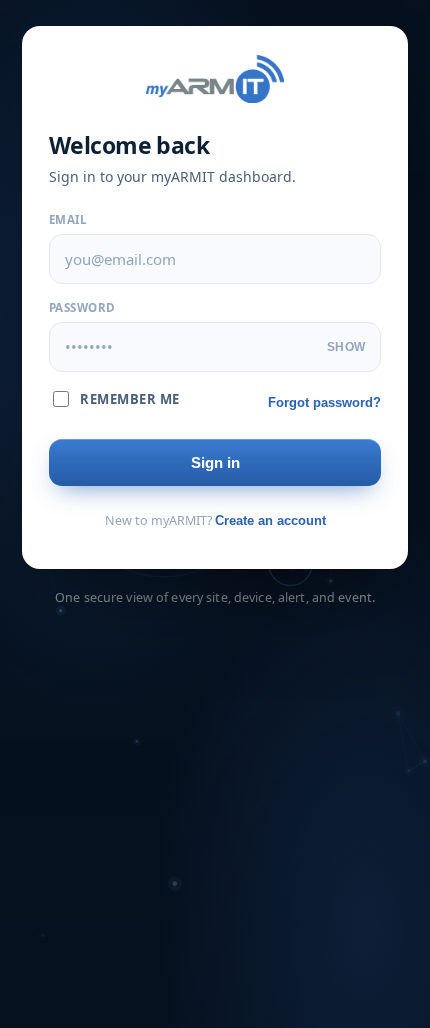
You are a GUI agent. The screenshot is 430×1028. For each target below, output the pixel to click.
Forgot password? (324, 402)
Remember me (130, 399)
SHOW (346, 347)
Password (82, 307)
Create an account (270, 520)
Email (68, 219)
